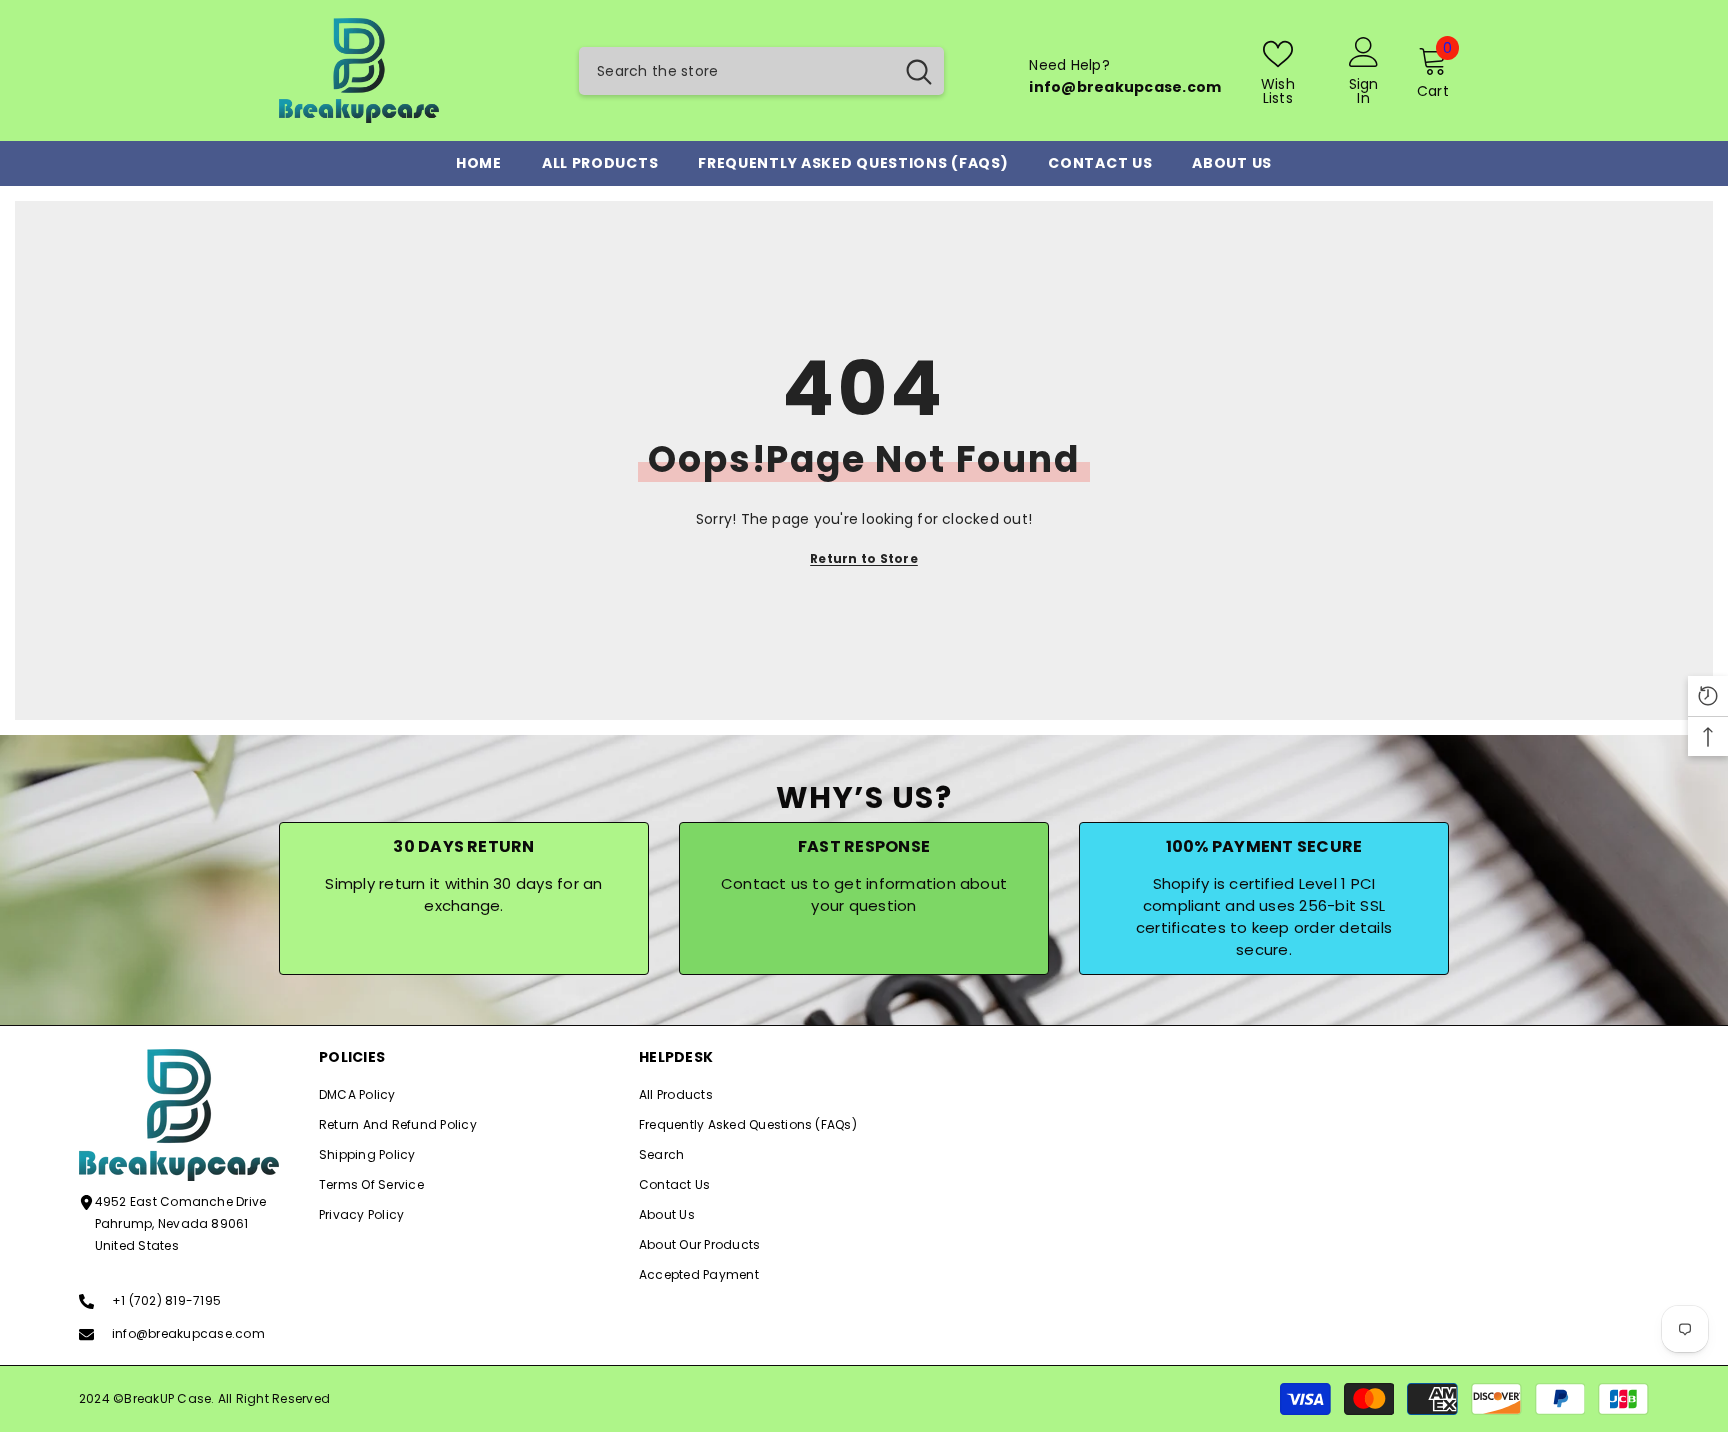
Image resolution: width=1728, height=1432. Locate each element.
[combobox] (736, 71)
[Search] (761, 71)
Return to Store (864, 558)
